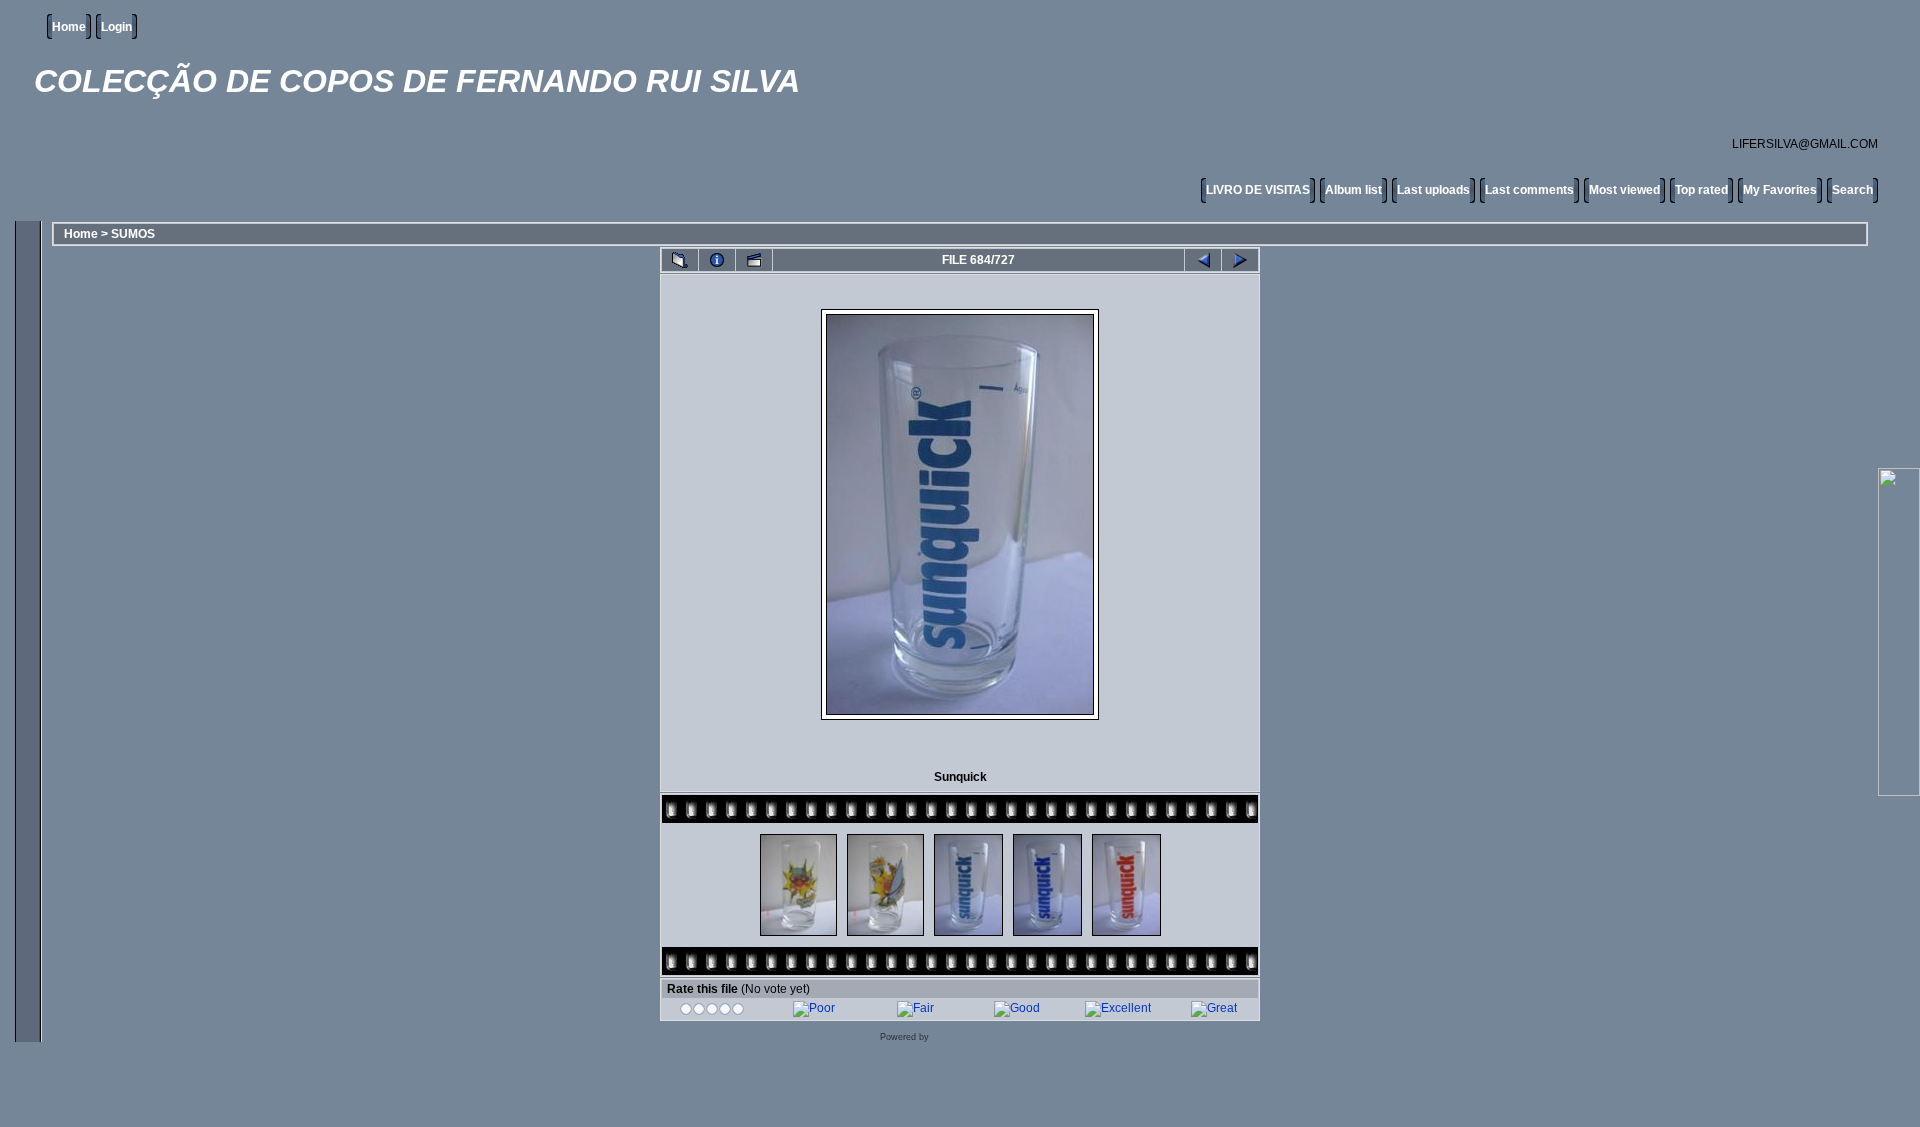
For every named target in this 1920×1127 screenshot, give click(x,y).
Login (116, 27)
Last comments (1529, 190)
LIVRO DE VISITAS (1258, 190)
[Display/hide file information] (717, 260)
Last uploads (1433, 190)
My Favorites (1780, 190)
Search (1852, 190)
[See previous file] (1203, 260)
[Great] (1214, 1008)
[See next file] (1240, 260)
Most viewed (1624, 190)
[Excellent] (1118, 1008)
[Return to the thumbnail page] (680, 260)
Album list (1353, 190)
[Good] (1017, 1008)
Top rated (1701, 190)
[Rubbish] (712, 1012)
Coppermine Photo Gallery (986, 1037)
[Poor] (814, 1008)
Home (69, 27)
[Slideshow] (754, 260)
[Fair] (915, 1008)
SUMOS (133, 234)
